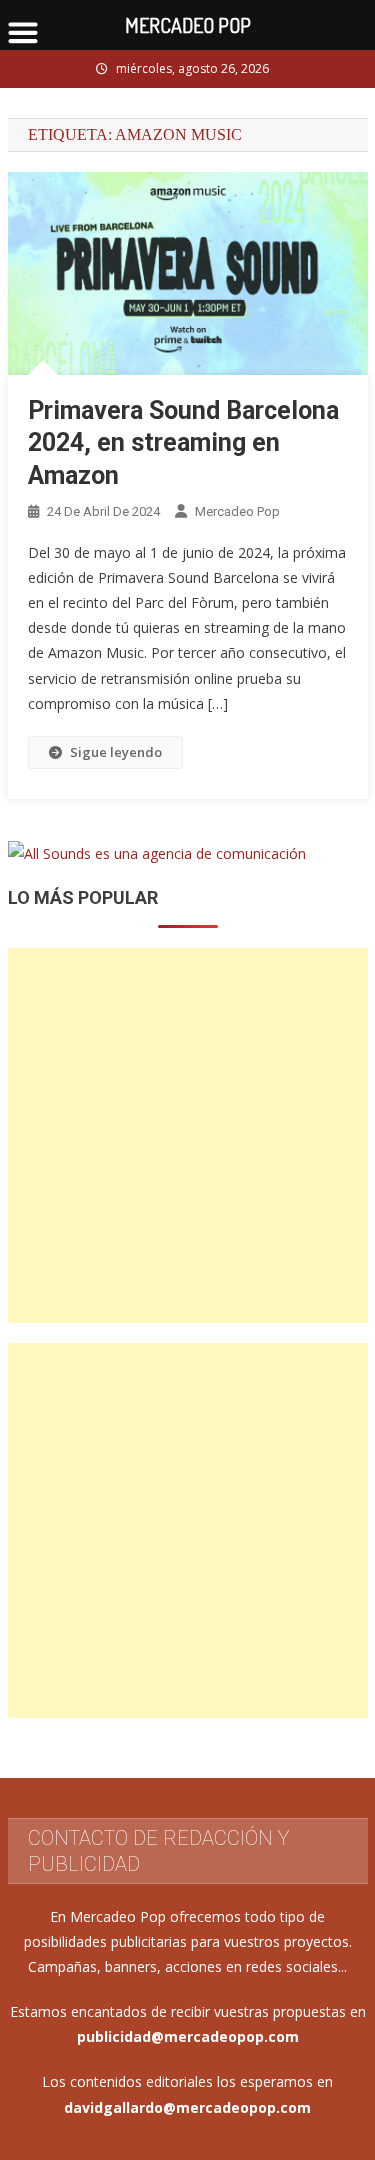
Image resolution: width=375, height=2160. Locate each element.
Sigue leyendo (116, 752)
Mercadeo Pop (237, 511)
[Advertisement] (187, 1135)
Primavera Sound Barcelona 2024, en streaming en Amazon (183, 443)
